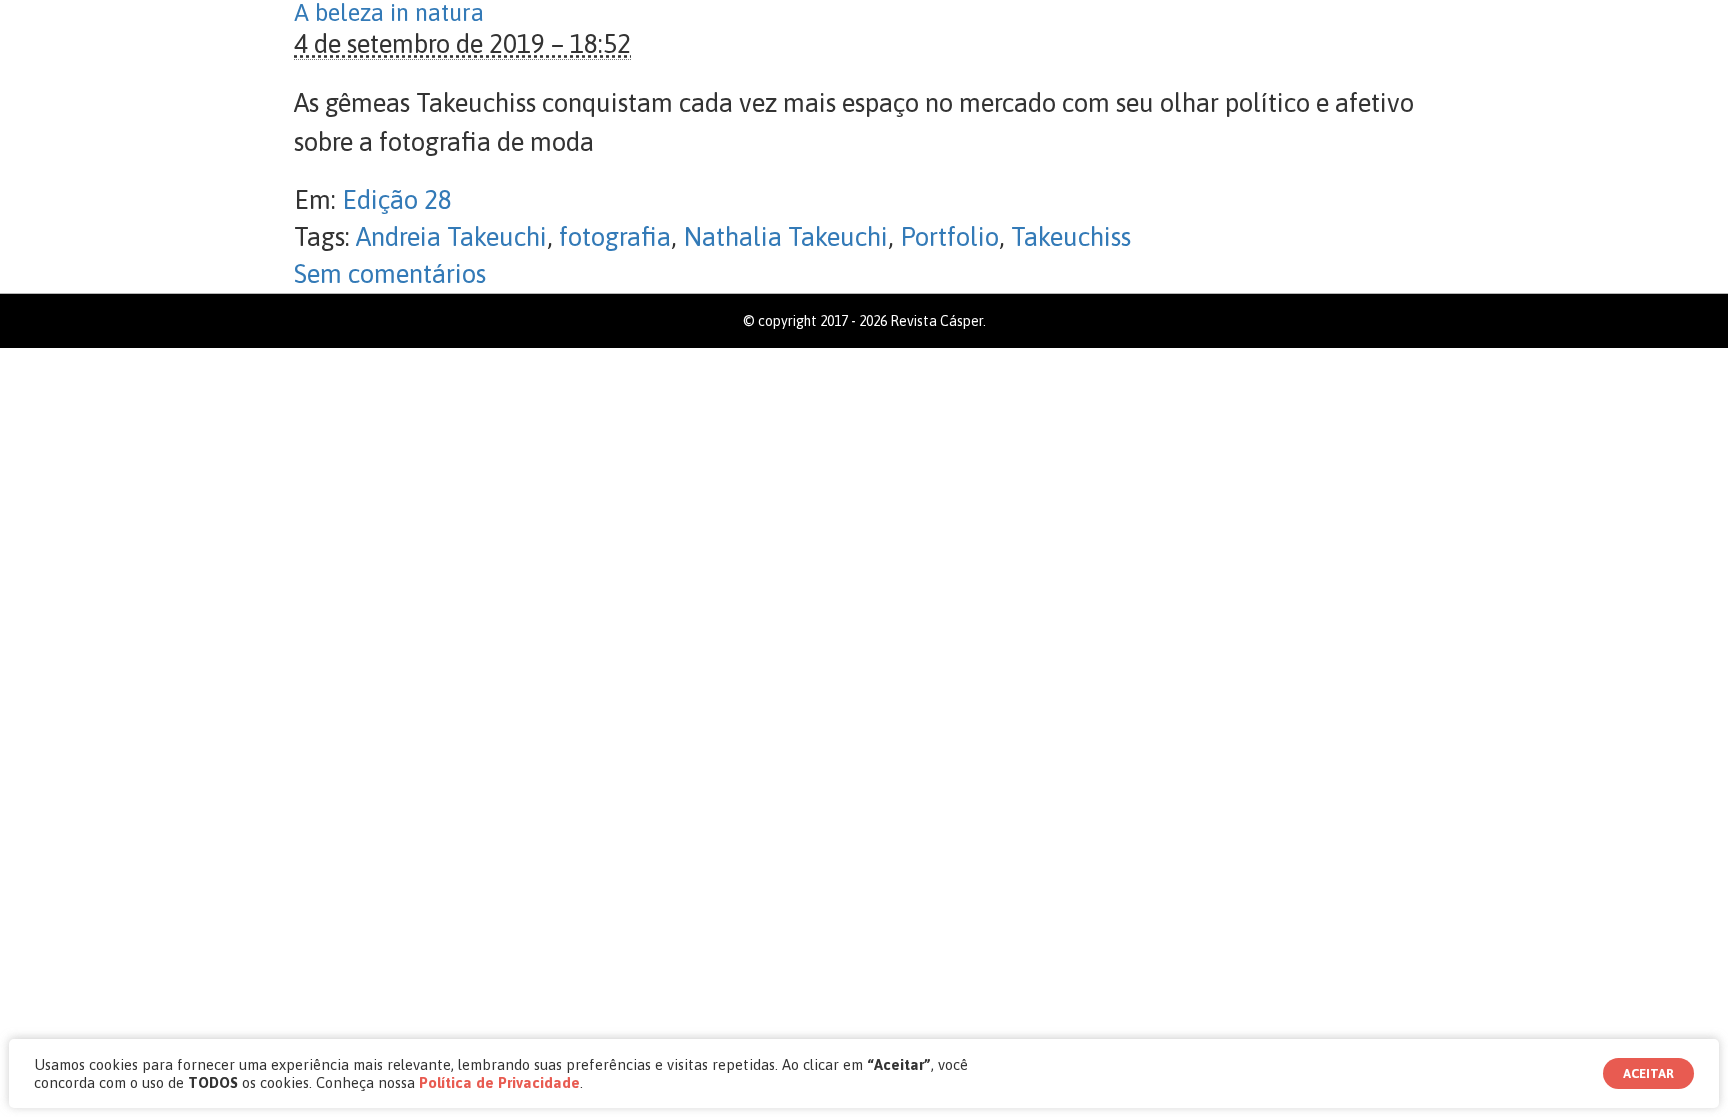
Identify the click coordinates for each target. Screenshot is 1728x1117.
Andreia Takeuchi (451, 237)
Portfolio (949, 237)
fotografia (615, 237)
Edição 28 (397, 200)
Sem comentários (390, 274)
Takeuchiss (1071, 237)
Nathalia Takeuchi (785, 237)
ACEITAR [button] (1648, 1073)
